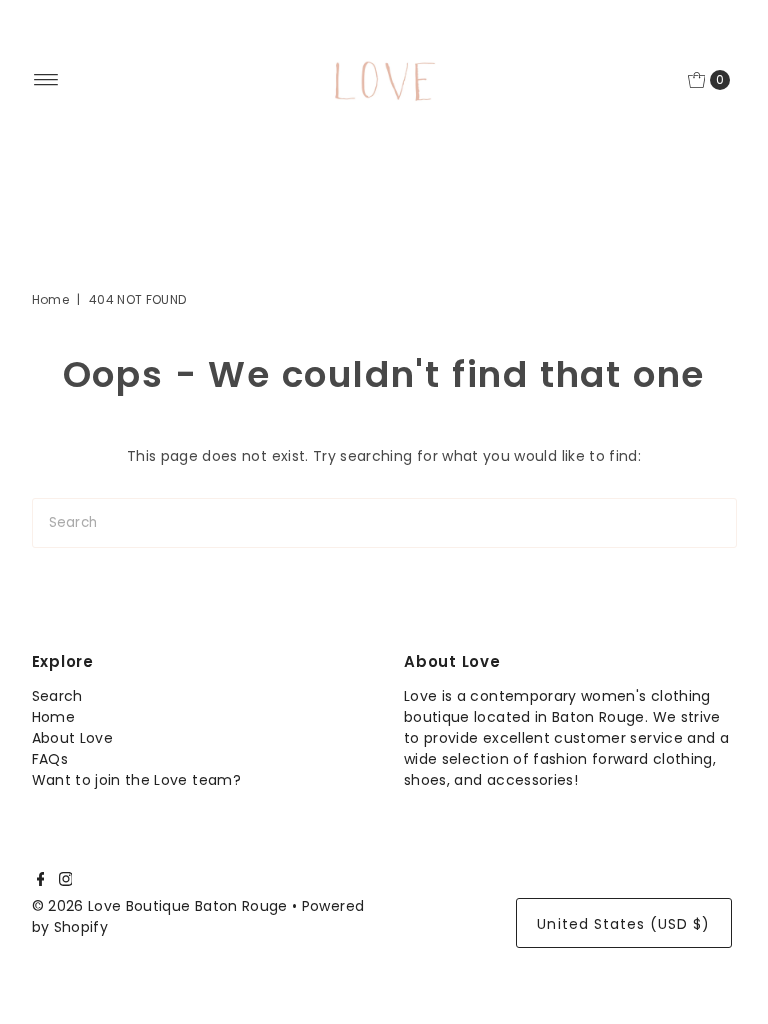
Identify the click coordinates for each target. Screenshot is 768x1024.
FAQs (50, 759)
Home (50, 299)
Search (57, 696)
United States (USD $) (623, 924)
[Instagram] (66, 881)
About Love (73, 738)
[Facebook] (41, 881)
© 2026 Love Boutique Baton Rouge (160, 906)
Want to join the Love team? (136, 780)
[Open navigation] (46, 80)
